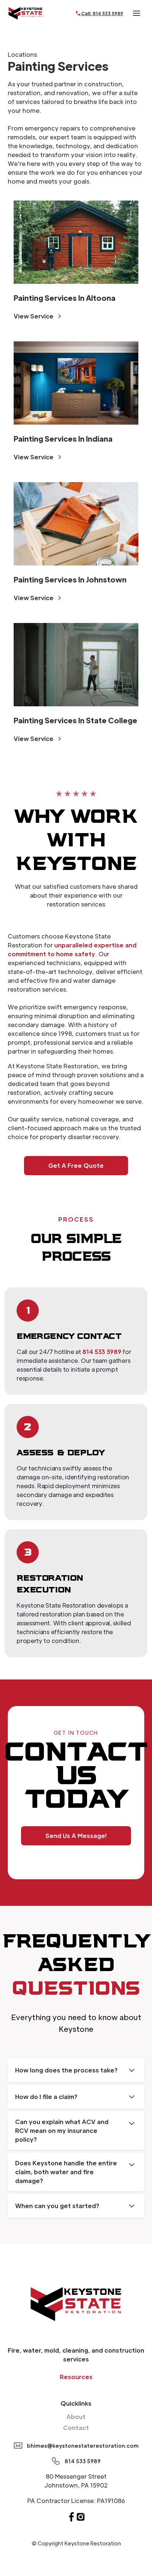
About (76, 2417)
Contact (76, 2428)
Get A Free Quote (76, 1165)
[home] (25, 13)
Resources (76, 2377)
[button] (137, 13)
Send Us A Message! (76, 1836)
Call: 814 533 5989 (102, 13)
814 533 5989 (102, 1352)
